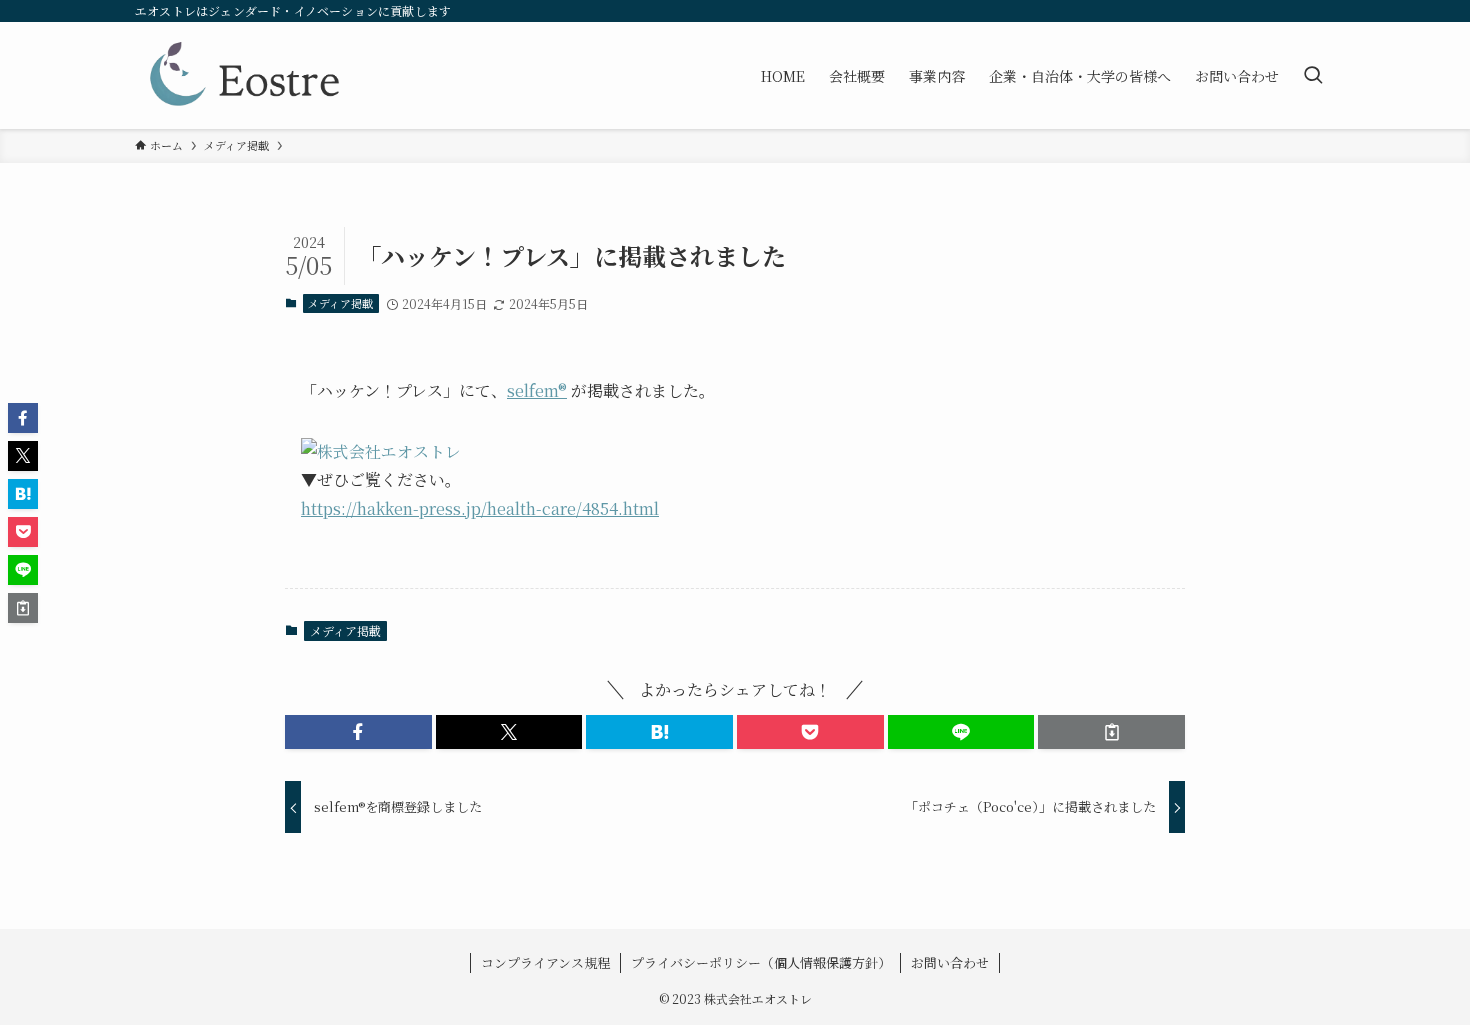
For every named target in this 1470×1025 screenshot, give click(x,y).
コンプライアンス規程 (545, 962)
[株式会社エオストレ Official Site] (244, 75)
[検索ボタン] (1313, 75)
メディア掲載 (340, 303)
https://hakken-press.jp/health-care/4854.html (480, 508)
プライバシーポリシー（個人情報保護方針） (761, 962)
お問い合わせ (950, 962)
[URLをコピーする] (1111, 732)
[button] (358, 732)
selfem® (537, 390)
